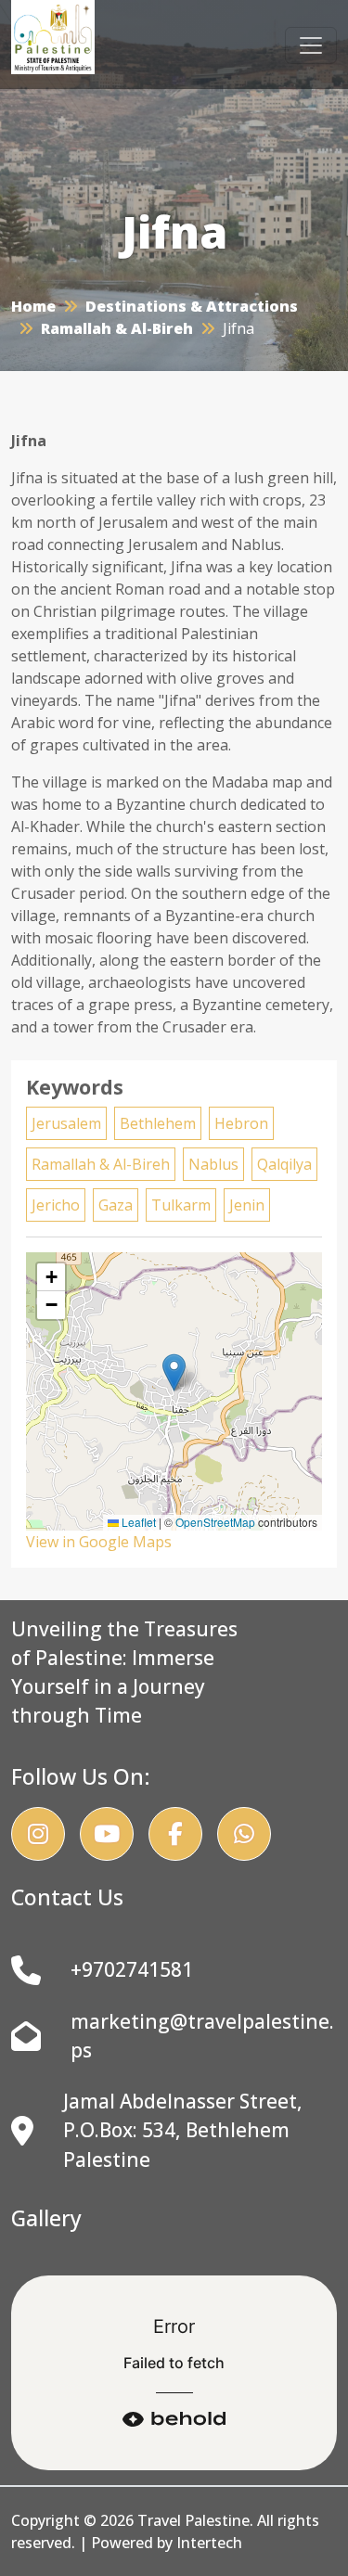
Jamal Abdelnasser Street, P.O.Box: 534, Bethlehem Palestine (183, 2130)
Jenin (247, 1205)
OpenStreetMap (215, 1522)
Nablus (213, 1164)
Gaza (116, 1205)
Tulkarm (181, 1205)
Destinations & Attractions (192, 306)
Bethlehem (158, 1123)
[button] (174, 1372)
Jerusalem (66, 1123)
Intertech (209, 2543)
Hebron (241, 1123)
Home (33, 306)
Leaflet (137, 1522)
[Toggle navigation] (311, 45)
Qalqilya (284, 1164)
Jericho (56, 1205)
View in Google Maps (99, 1542)
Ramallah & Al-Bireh (117, 328)
